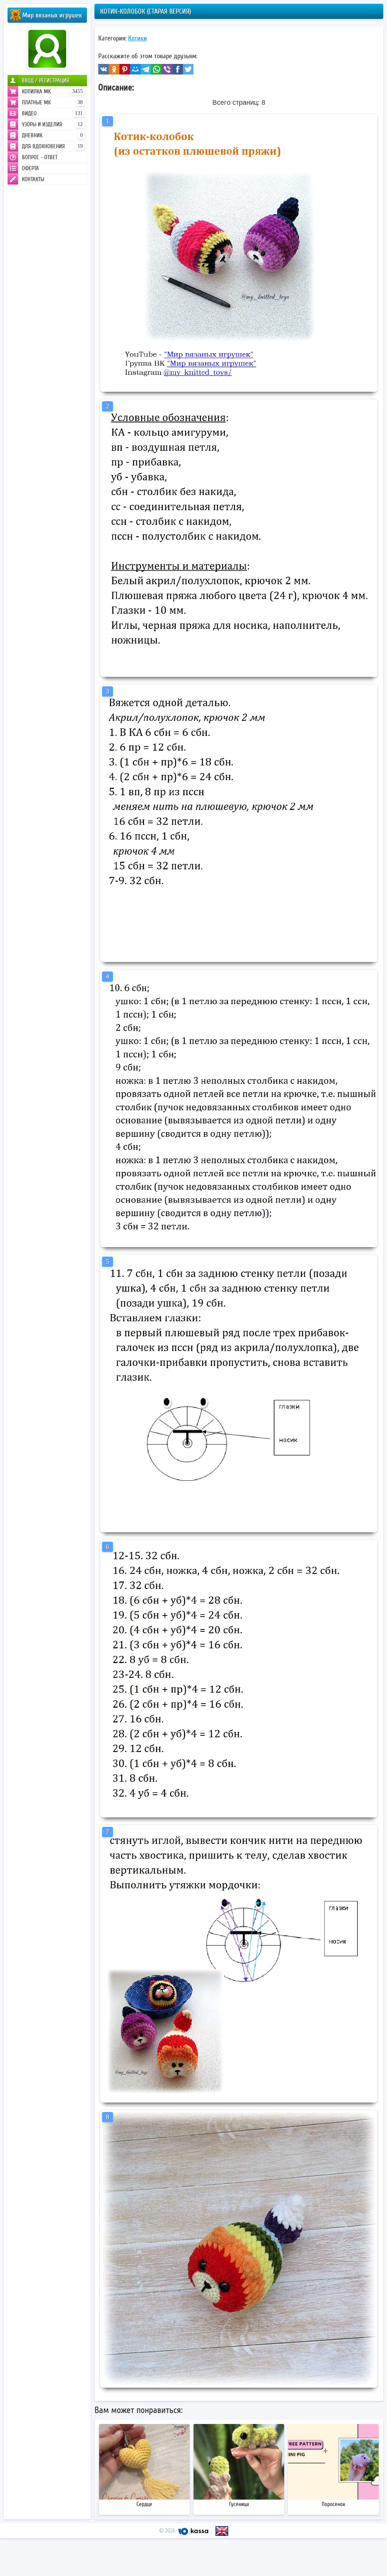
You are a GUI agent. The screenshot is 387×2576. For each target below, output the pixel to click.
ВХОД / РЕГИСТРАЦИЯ (46, 81)
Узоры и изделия (52, 124)
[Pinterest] (125, 69)
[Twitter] (188, 69)
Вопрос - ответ (40, 157)
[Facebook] (178, 69)
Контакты (33, 179)
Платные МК (52, 102)
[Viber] (167, 69)
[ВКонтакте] (104, 69)
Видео (52, 113)
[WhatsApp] (156, 69)
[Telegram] (146, 69)
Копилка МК (52, 92)
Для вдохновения (52, 146)
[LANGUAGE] (222, 2531)
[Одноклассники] (114, 69)
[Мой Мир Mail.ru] (135, 69)
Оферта (30, 168)
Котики (138, 38)
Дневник (52, 135)
